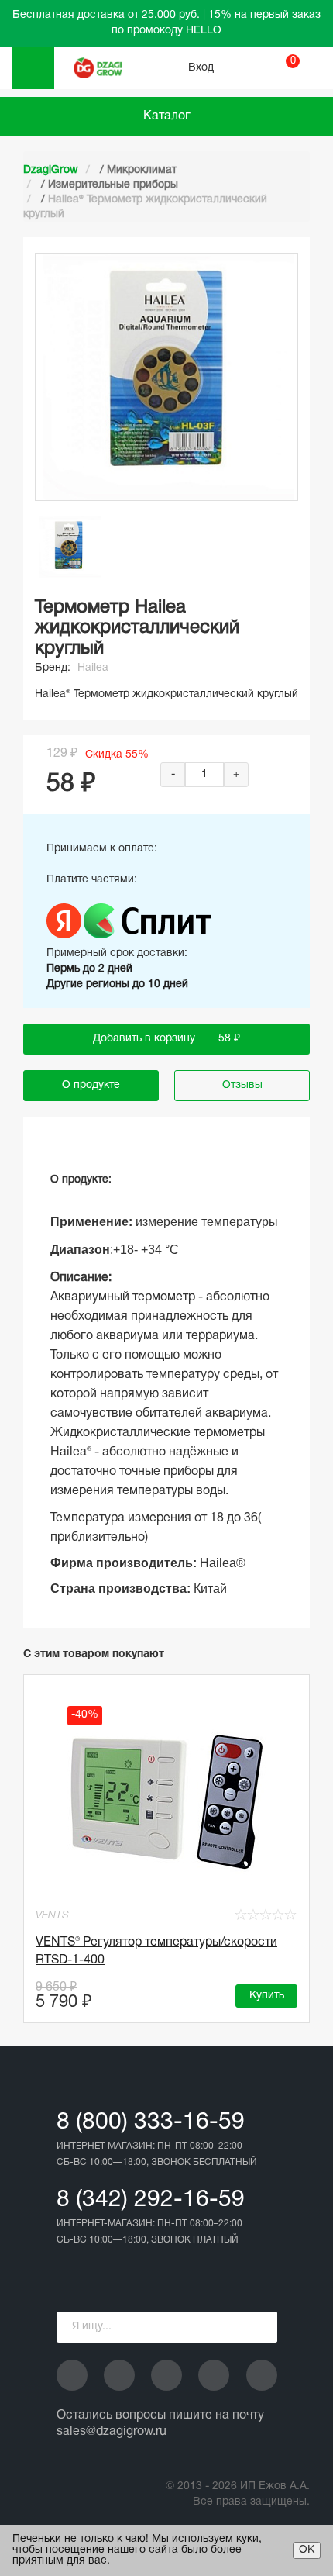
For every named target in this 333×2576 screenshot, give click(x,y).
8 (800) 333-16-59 (151, 2123)
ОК (307, 2550)
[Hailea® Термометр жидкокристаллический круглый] (70, 547)
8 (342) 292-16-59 (151, 2200)
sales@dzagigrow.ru (112, 2432)
